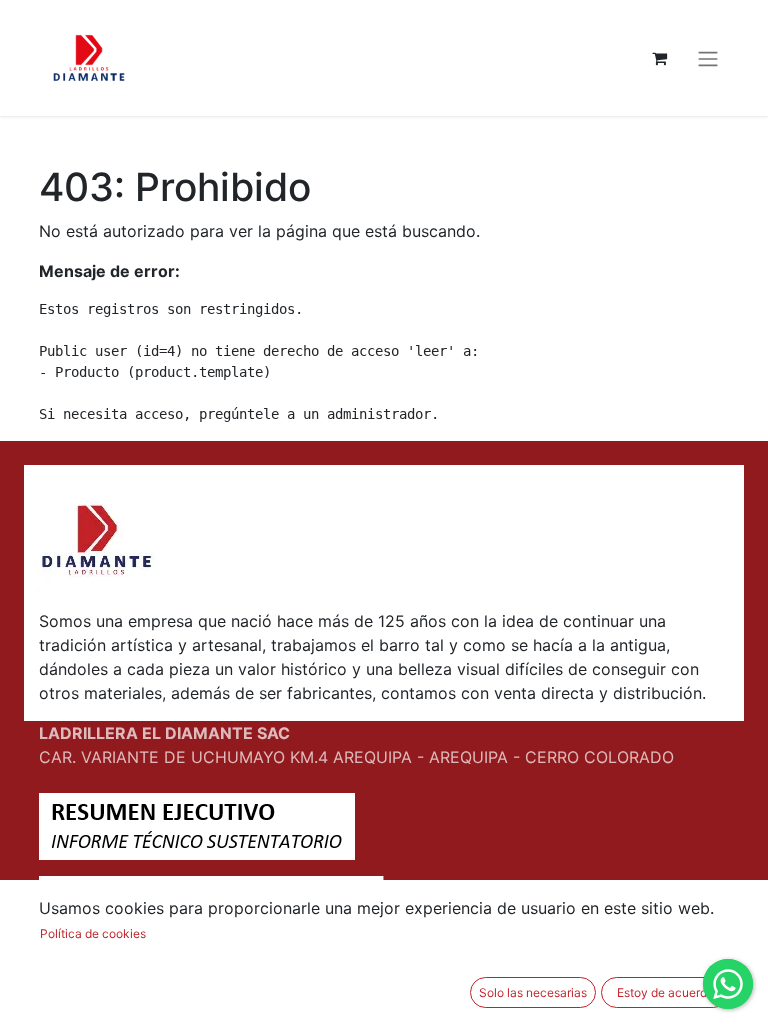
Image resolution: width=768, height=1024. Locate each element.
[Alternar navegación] (708, 58)
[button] (533, 992)
